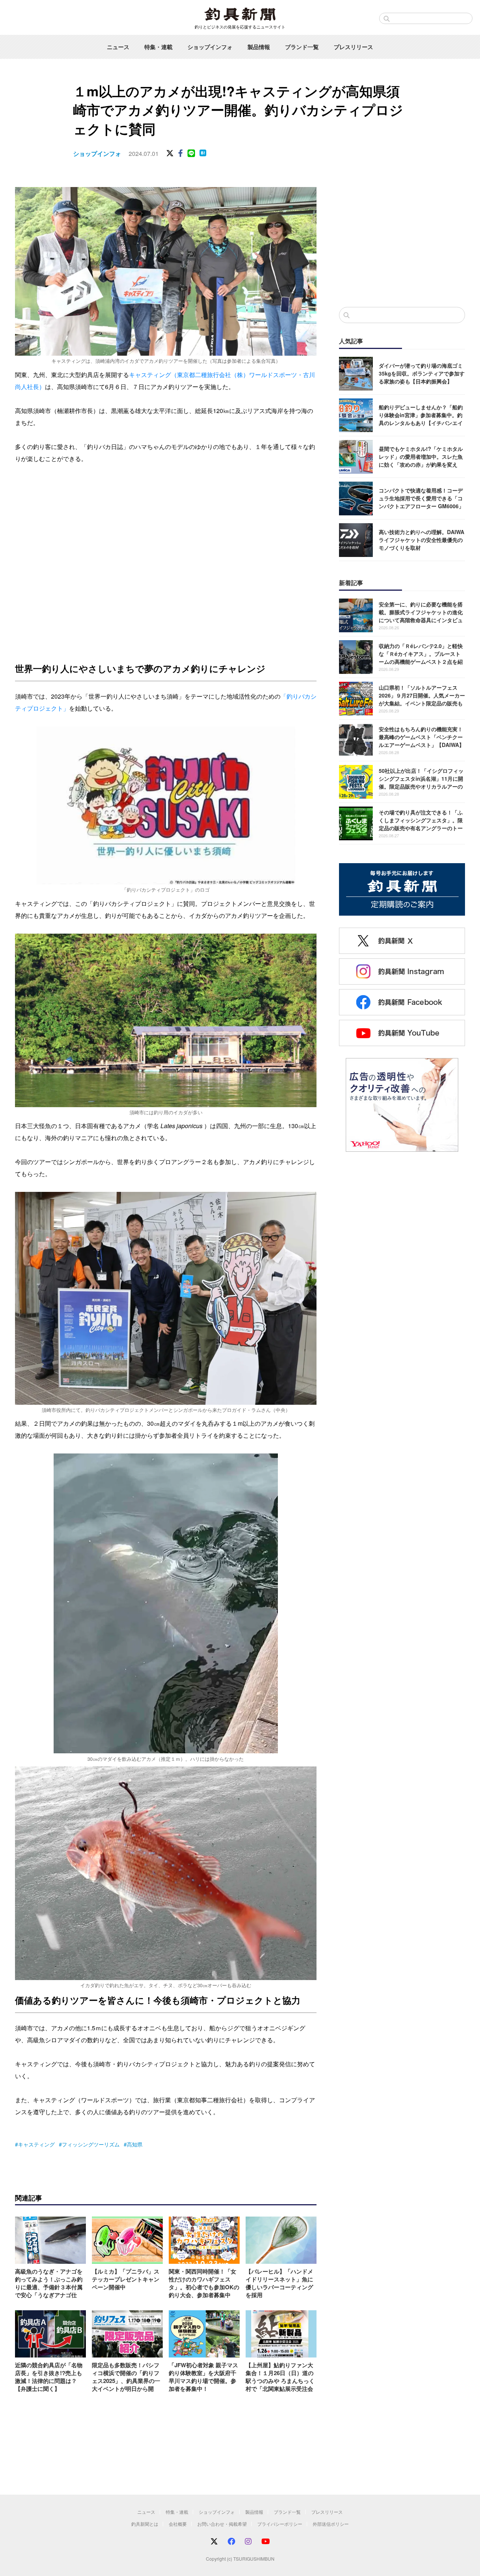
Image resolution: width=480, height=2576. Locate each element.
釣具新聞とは (145, 2524)
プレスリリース (353, 47)
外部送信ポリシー (331, 2524)
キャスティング (36, 2144)
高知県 (135, 2144)
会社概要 (178, 2524)
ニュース (118, 47)
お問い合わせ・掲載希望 (222, 2524)
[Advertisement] (402, 239)
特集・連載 (158, 47)
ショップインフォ (210, 47)
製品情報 (259, 47)
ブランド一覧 (302, 47)
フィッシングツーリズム (91, 2144)
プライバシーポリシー (280, 2524)
